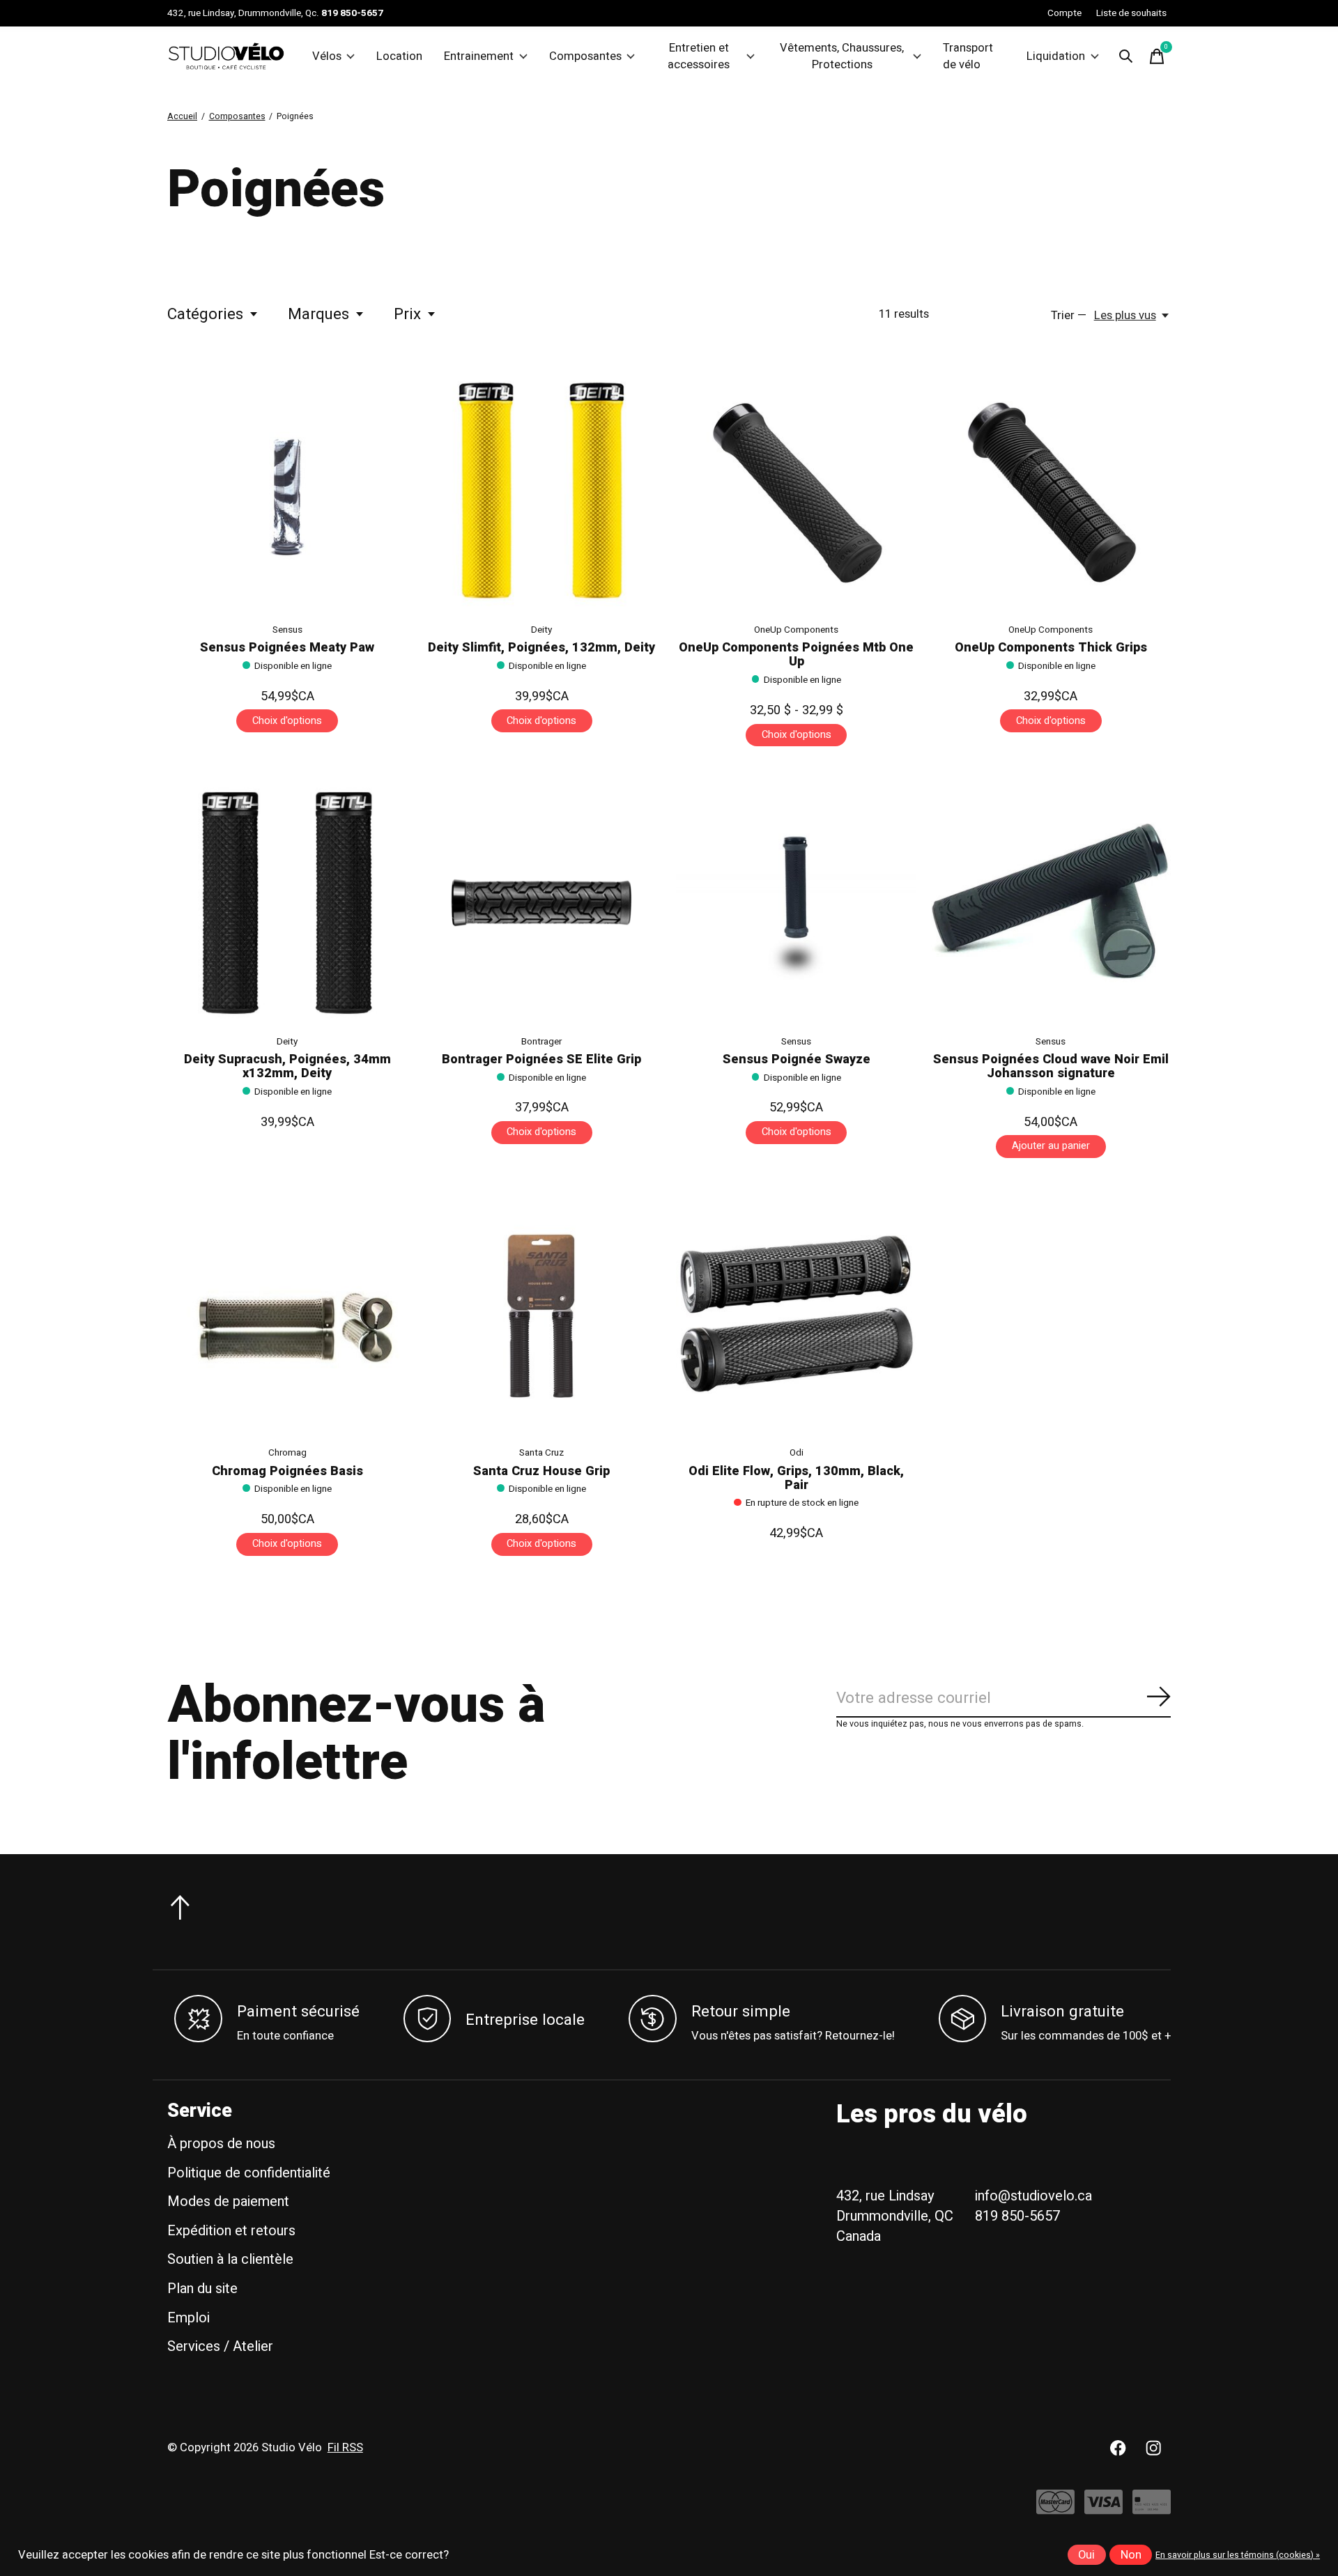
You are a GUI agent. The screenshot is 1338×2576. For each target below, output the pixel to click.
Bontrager (541, 1042)
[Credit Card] (1152, 2509)
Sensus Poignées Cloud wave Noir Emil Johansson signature (1051, 1066)
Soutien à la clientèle (230, 2259)
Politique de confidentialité (249, 2173)
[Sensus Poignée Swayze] (796, 902)
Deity (541, 630)
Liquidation (1056, 56)
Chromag (287, 1453)
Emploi (189, 2318)
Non (1131, 2555)
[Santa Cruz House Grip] (541, 1314)
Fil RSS (345, 2448)
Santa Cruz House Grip (541, 1471)
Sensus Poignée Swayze (797, 1059)
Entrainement (479, 56)
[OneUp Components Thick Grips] (1051, 491)
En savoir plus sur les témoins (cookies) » (1238, 2555)
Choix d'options (287, 721)
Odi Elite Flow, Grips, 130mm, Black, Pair (796, 1478)
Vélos (327, 56)
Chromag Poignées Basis (287, 1471)
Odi (797, 1453)
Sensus (287, 630)
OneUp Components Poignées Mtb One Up (796, 655)
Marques (318, 314)
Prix (407, 314)
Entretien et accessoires (699, 56)
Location (399, 56)
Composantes (585, 56)
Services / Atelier (220, 2346)
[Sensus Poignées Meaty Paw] (287, 491)
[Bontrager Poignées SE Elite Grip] (541, 902)
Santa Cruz (541, 1453)
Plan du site (202, 2289)
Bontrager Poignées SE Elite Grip (541, 1059)
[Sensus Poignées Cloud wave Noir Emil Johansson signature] (1051, 902)
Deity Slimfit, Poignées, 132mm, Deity (541, 648)
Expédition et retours (231, 2231)
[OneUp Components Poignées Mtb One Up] (796, 491)
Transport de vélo (968, 56)
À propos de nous (221, 2144)
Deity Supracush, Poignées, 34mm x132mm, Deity (287, 1066)
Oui (1086, 2555)
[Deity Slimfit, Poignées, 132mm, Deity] (541, 491)
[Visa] (1104, 2509)
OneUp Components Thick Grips (1051, 648)
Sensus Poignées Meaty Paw (287, 648)
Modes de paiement (228, 2201)
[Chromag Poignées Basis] (287, 1314)
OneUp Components (796, 630)
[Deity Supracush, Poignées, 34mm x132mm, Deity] (287, 902)
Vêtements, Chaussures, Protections (842, 56)
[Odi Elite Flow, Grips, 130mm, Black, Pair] (796, 1314)
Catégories (205, 314)
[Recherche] (1126, 56)
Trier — (1069, 316)
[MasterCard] (1055, 2509)
